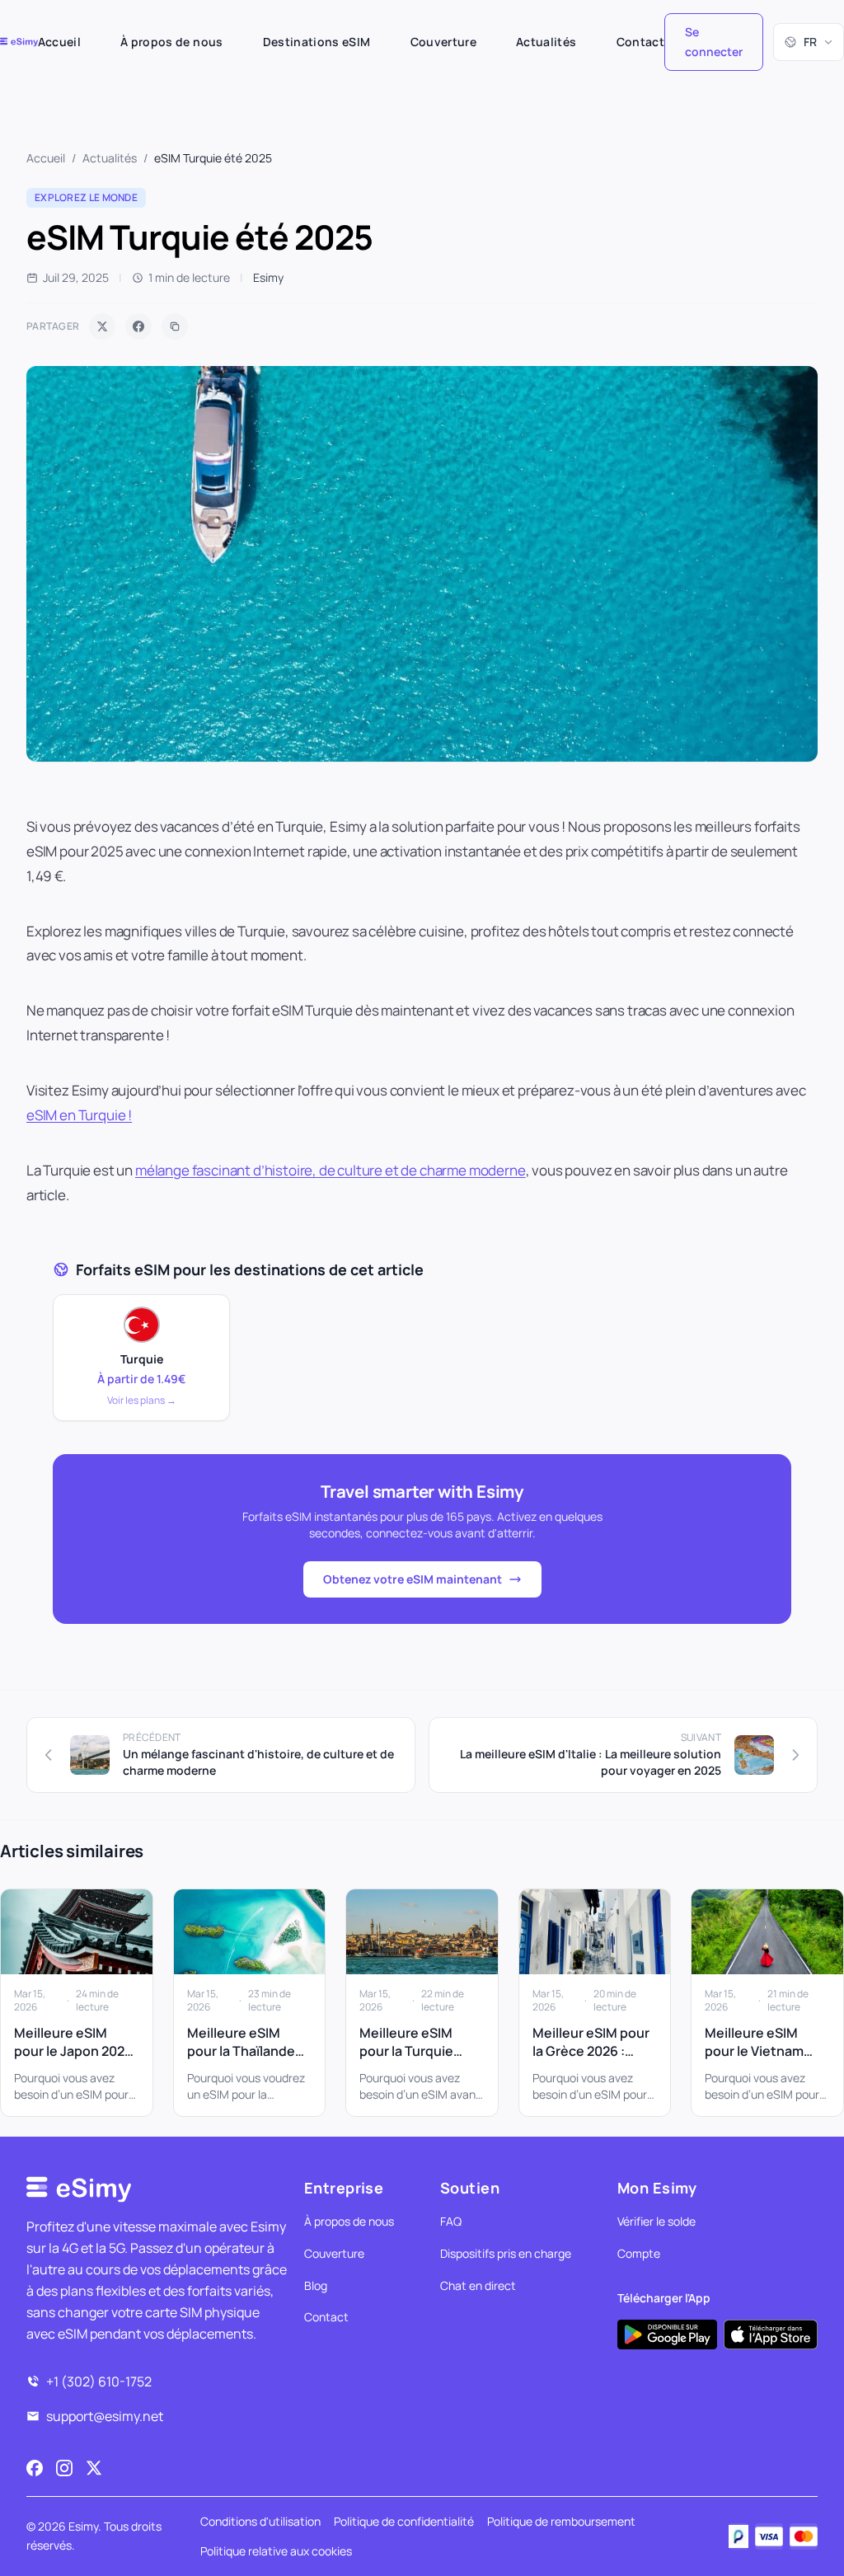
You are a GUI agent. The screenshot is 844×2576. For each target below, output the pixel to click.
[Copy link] (175, 326)
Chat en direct (478, 2285)
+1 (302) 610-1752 (99, 2381)
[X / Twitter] (94, 2468)
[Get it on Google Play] (667, 2334)
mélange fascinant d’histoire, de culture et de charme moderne (331, 1170)
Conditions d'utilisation (260, 2521)
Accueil (59, 42)
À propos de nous (172, 42)
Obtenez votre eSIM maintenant (413, 1579)
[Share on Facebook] (138, 326)
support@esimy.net (105, 2416)
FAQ (451, 2221)
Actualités (546, 42)
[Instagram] (64, 2468)
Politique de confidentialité (404, 2521)
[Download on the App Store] (771, 2334)
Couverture (444, 42)
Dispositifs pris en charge (506, 2253)
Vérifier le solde (656, 2221)
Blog (316, 2285)
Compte (639, 2253)
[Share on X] (102, 326)
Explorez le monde (86, 197)
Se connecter (714, 42)
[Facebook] (35, 2468)
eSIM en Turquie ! (79, 1115)
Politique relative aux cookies (276, 2551)
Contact (640, 42)
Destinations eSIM (317, 42)
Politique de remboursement (561, 2521)
